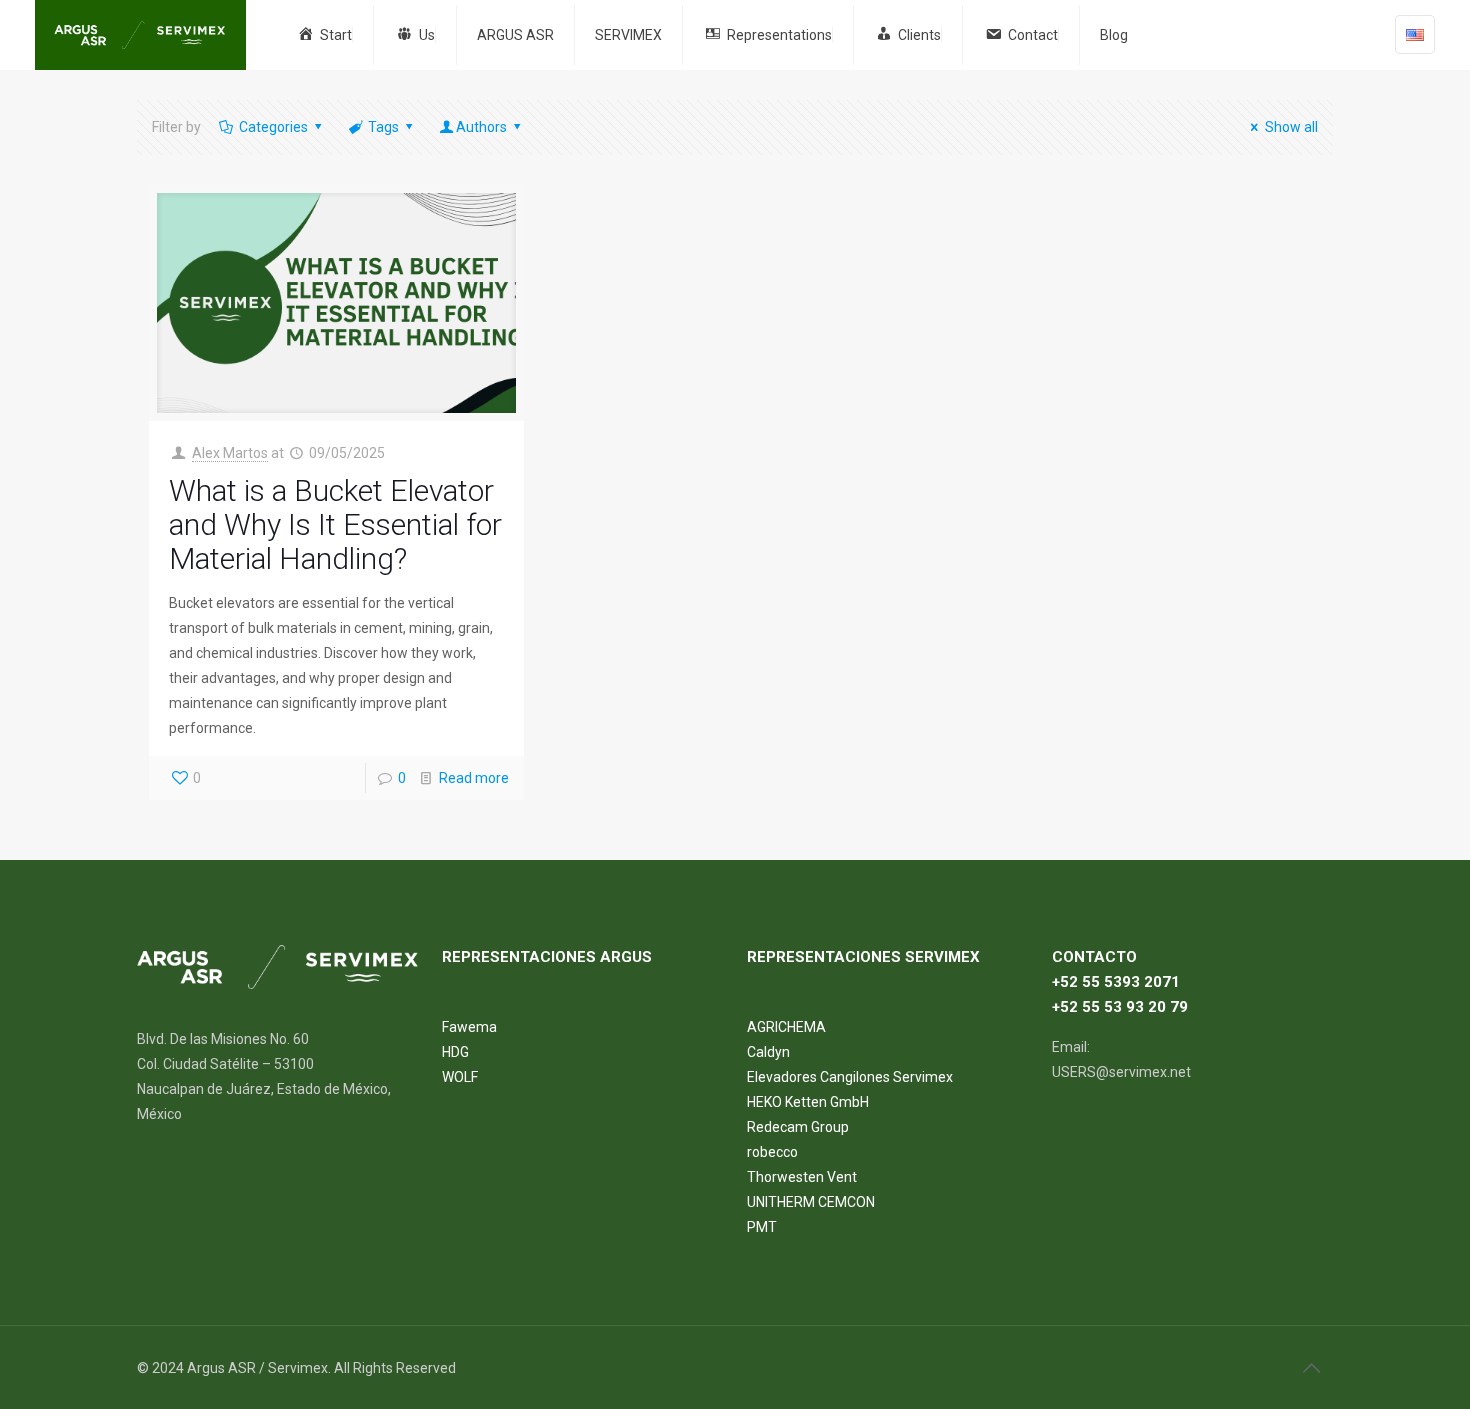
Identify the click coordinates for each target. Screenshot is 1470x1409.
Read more (474, 778)
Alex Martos (230, 453)
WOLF (460, 1077)
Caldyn (768, 1052)
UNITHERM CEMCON (811, 1202)
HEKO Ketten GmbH (808, 1102)
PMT (762, 1227)
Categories (273, 127)
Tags (383, 127)
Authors (481, 127)
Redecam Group (798, 1127)
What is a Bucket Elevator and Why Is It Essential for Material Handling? (335, 524)
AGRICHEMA (786, 1027)
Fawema (469, 1027)
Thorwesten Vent (802, 1177)
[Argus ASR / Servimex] (140, 35)
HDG (455, 1052)
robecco (772, 1152)
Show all (1291, 127)
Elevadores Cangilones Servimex (850, 1077)
